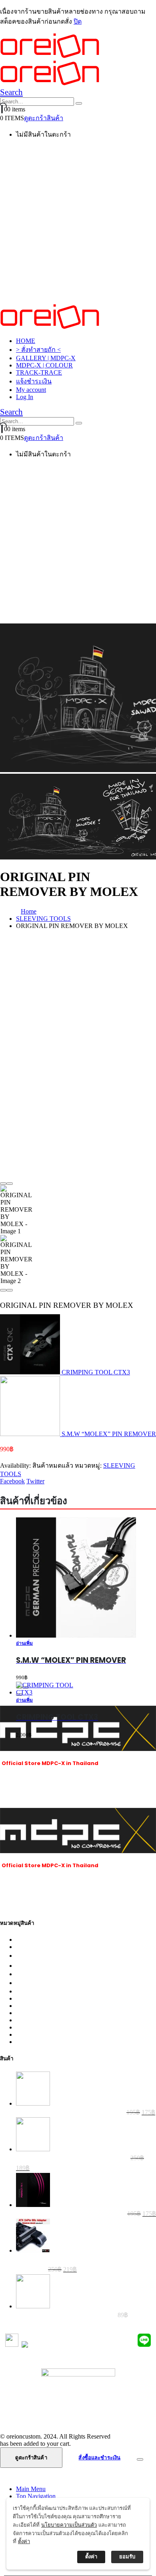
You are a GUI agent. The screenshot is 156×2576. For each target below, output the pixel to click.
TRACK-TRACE (39, 372)
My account (31, 390)
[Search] (79, 103)
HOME (26, 341)
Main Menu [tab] (31, 2489)
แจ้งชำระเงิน (34, 381)
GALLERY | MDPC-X (46, 358)
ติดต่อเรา (78, 2420)
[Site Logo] (50, 327)
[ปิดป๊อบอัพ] (141, 2507)
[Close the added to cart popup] (140, 2459)
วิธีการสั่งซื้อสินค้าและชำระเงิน (78, 2391)
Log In (25, 397)
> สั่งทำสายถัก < (38, 350)
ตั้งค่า (24, 2541)
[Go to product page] (49, 1689)
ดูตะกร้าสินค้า (44, 118)
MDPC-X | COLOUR (44, 365)
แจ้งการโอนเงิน (78, 2401)
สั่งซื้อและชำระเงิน (99, 2458)
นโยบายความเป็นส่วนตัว (78, 2411)
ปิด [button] (78, 21)
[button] (11, 92)
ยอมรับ (127, 2557)
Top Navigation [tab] (36, 2496)
